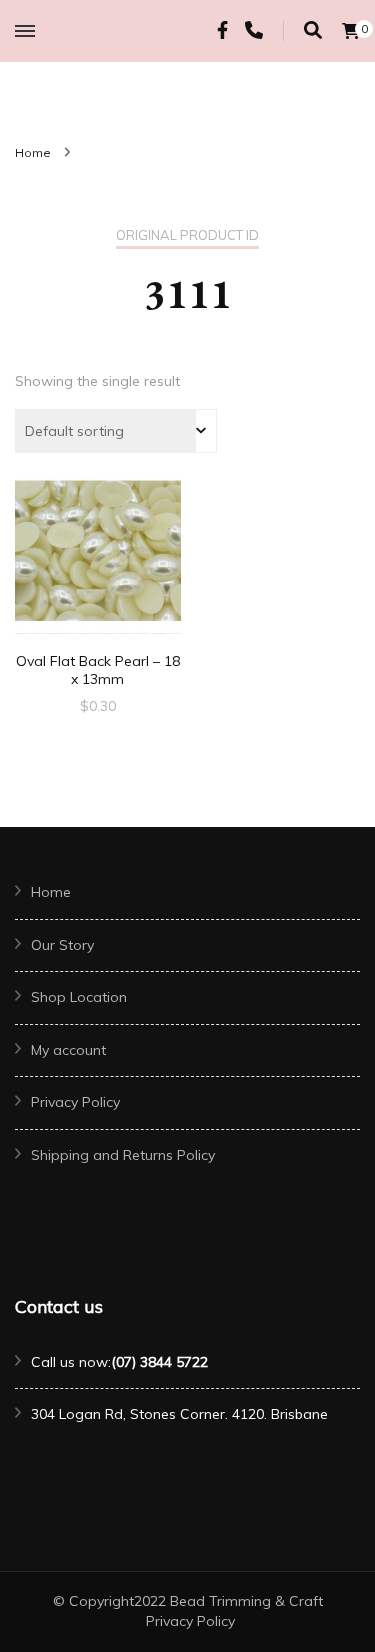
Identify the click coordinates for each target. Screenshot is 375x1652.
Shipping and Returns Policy (123, 1155)
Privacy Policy (75, 1102)
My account (68, 1050)
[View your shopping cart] (351, 31)
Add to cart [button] (98, 559)
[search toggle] (313, 30)
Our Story (62, 945)
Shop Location (79, 997)
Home (51, 892)
